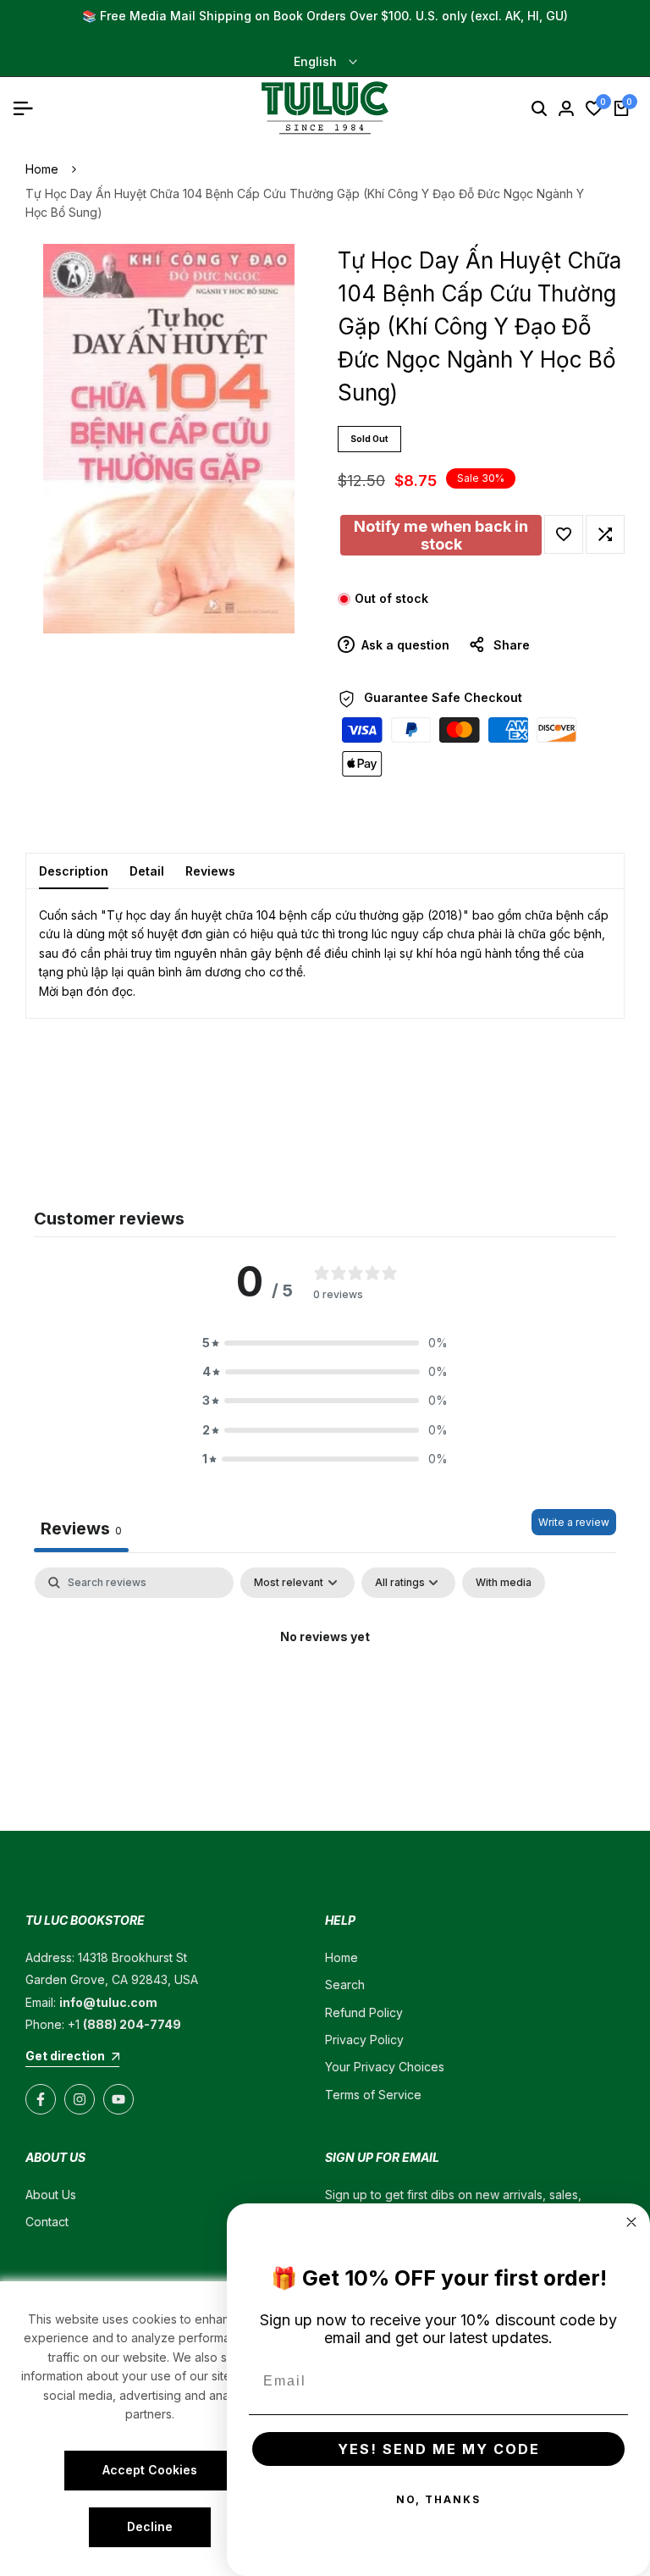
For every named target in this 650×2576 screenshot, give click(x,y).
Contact (47, 2222)
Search (345, 1985)
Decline (150, 2526)
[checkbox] (504, 1583)
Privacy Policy (364, 2040)
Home (42, 169)
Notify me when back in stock (441, 535)
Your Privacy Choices (385, 2067)
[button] (564, 534)
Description (74, 871)
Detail (147, 871)
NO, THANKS (438, 2499)
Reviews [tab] (81, 1528)
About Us (51, 2195)
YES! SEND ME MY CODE (439, 2449)
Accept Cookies (150, 2470)
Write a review (574, 1522)
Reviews (210, 871)
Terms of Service (373, 2095)
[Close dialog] (631, 2222)
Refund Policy (364, 2012)
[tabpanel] (325, 1694)
